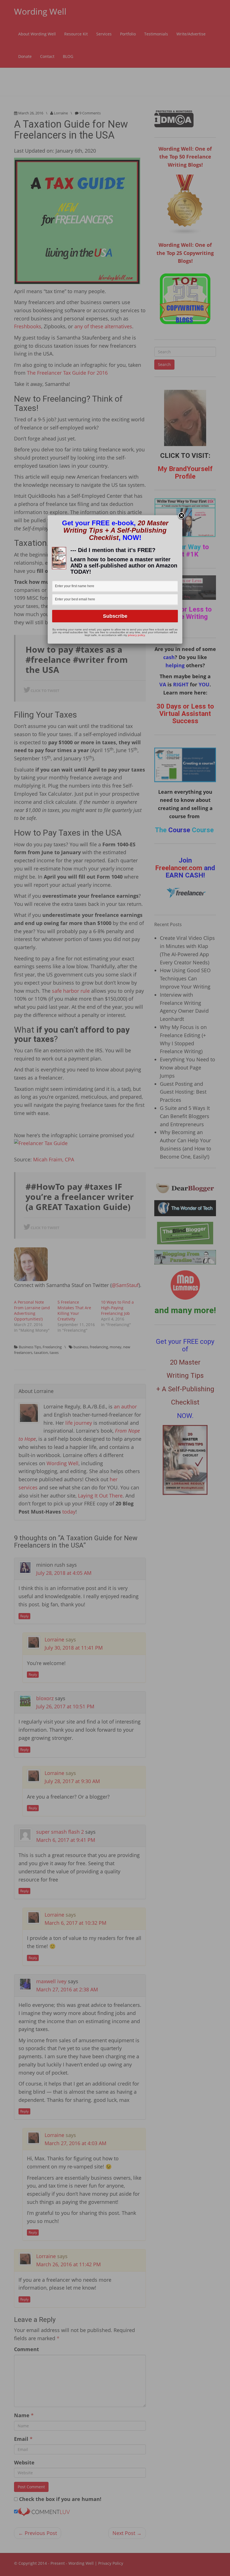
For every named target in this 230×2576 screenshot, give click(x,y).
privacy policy (136, 635)
